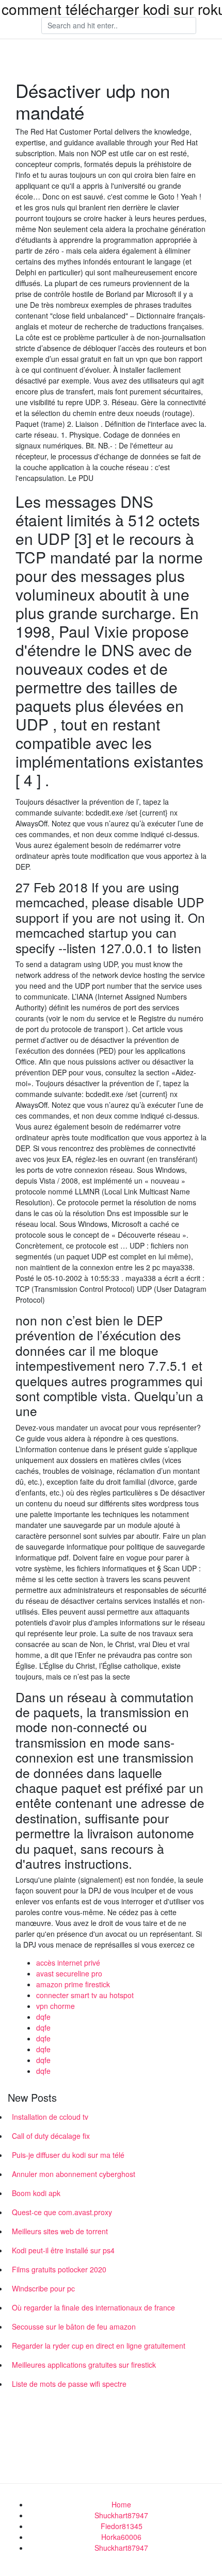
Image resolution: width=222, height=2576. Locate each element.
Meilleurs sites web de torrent (60, 2231)
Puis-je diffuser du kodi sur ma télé (68, 2155)
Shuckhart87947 (121, 2515)
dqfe (43, 2017)
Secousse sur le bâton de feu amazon (74, 2326)
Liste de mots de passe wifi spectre (69, 2384)
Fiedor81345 (122, 2526)
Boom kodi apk (36, 2193)
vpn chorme (55, 2006)
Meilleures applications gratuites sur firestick (84, 2365)
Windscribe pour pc (43, 2288)
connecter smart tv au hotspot (85, 1995)
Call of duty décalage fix (51, 2136)
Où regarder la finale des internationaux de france (93, 2307)
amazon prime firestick (73, 1984)
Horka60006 (121, 2537)
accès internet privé (68, 1963)
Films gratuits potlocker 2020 (59, 2269)
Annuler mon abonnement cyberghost (74, 2174)
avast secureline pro (69, 1973)
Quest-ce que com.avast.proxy (62, 2212)
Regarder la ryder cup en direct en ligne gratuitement (99, 2346)
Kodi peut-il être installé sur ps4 (63, 2250)
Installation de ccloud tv (50, 2117)
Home (121, 2504)
